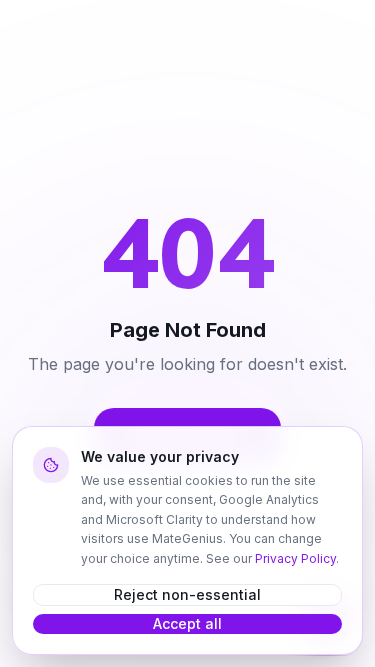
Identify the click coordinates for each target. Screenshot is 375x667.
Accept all (187, 623)
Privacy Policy (295, 558)
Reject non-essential (187, 594)
